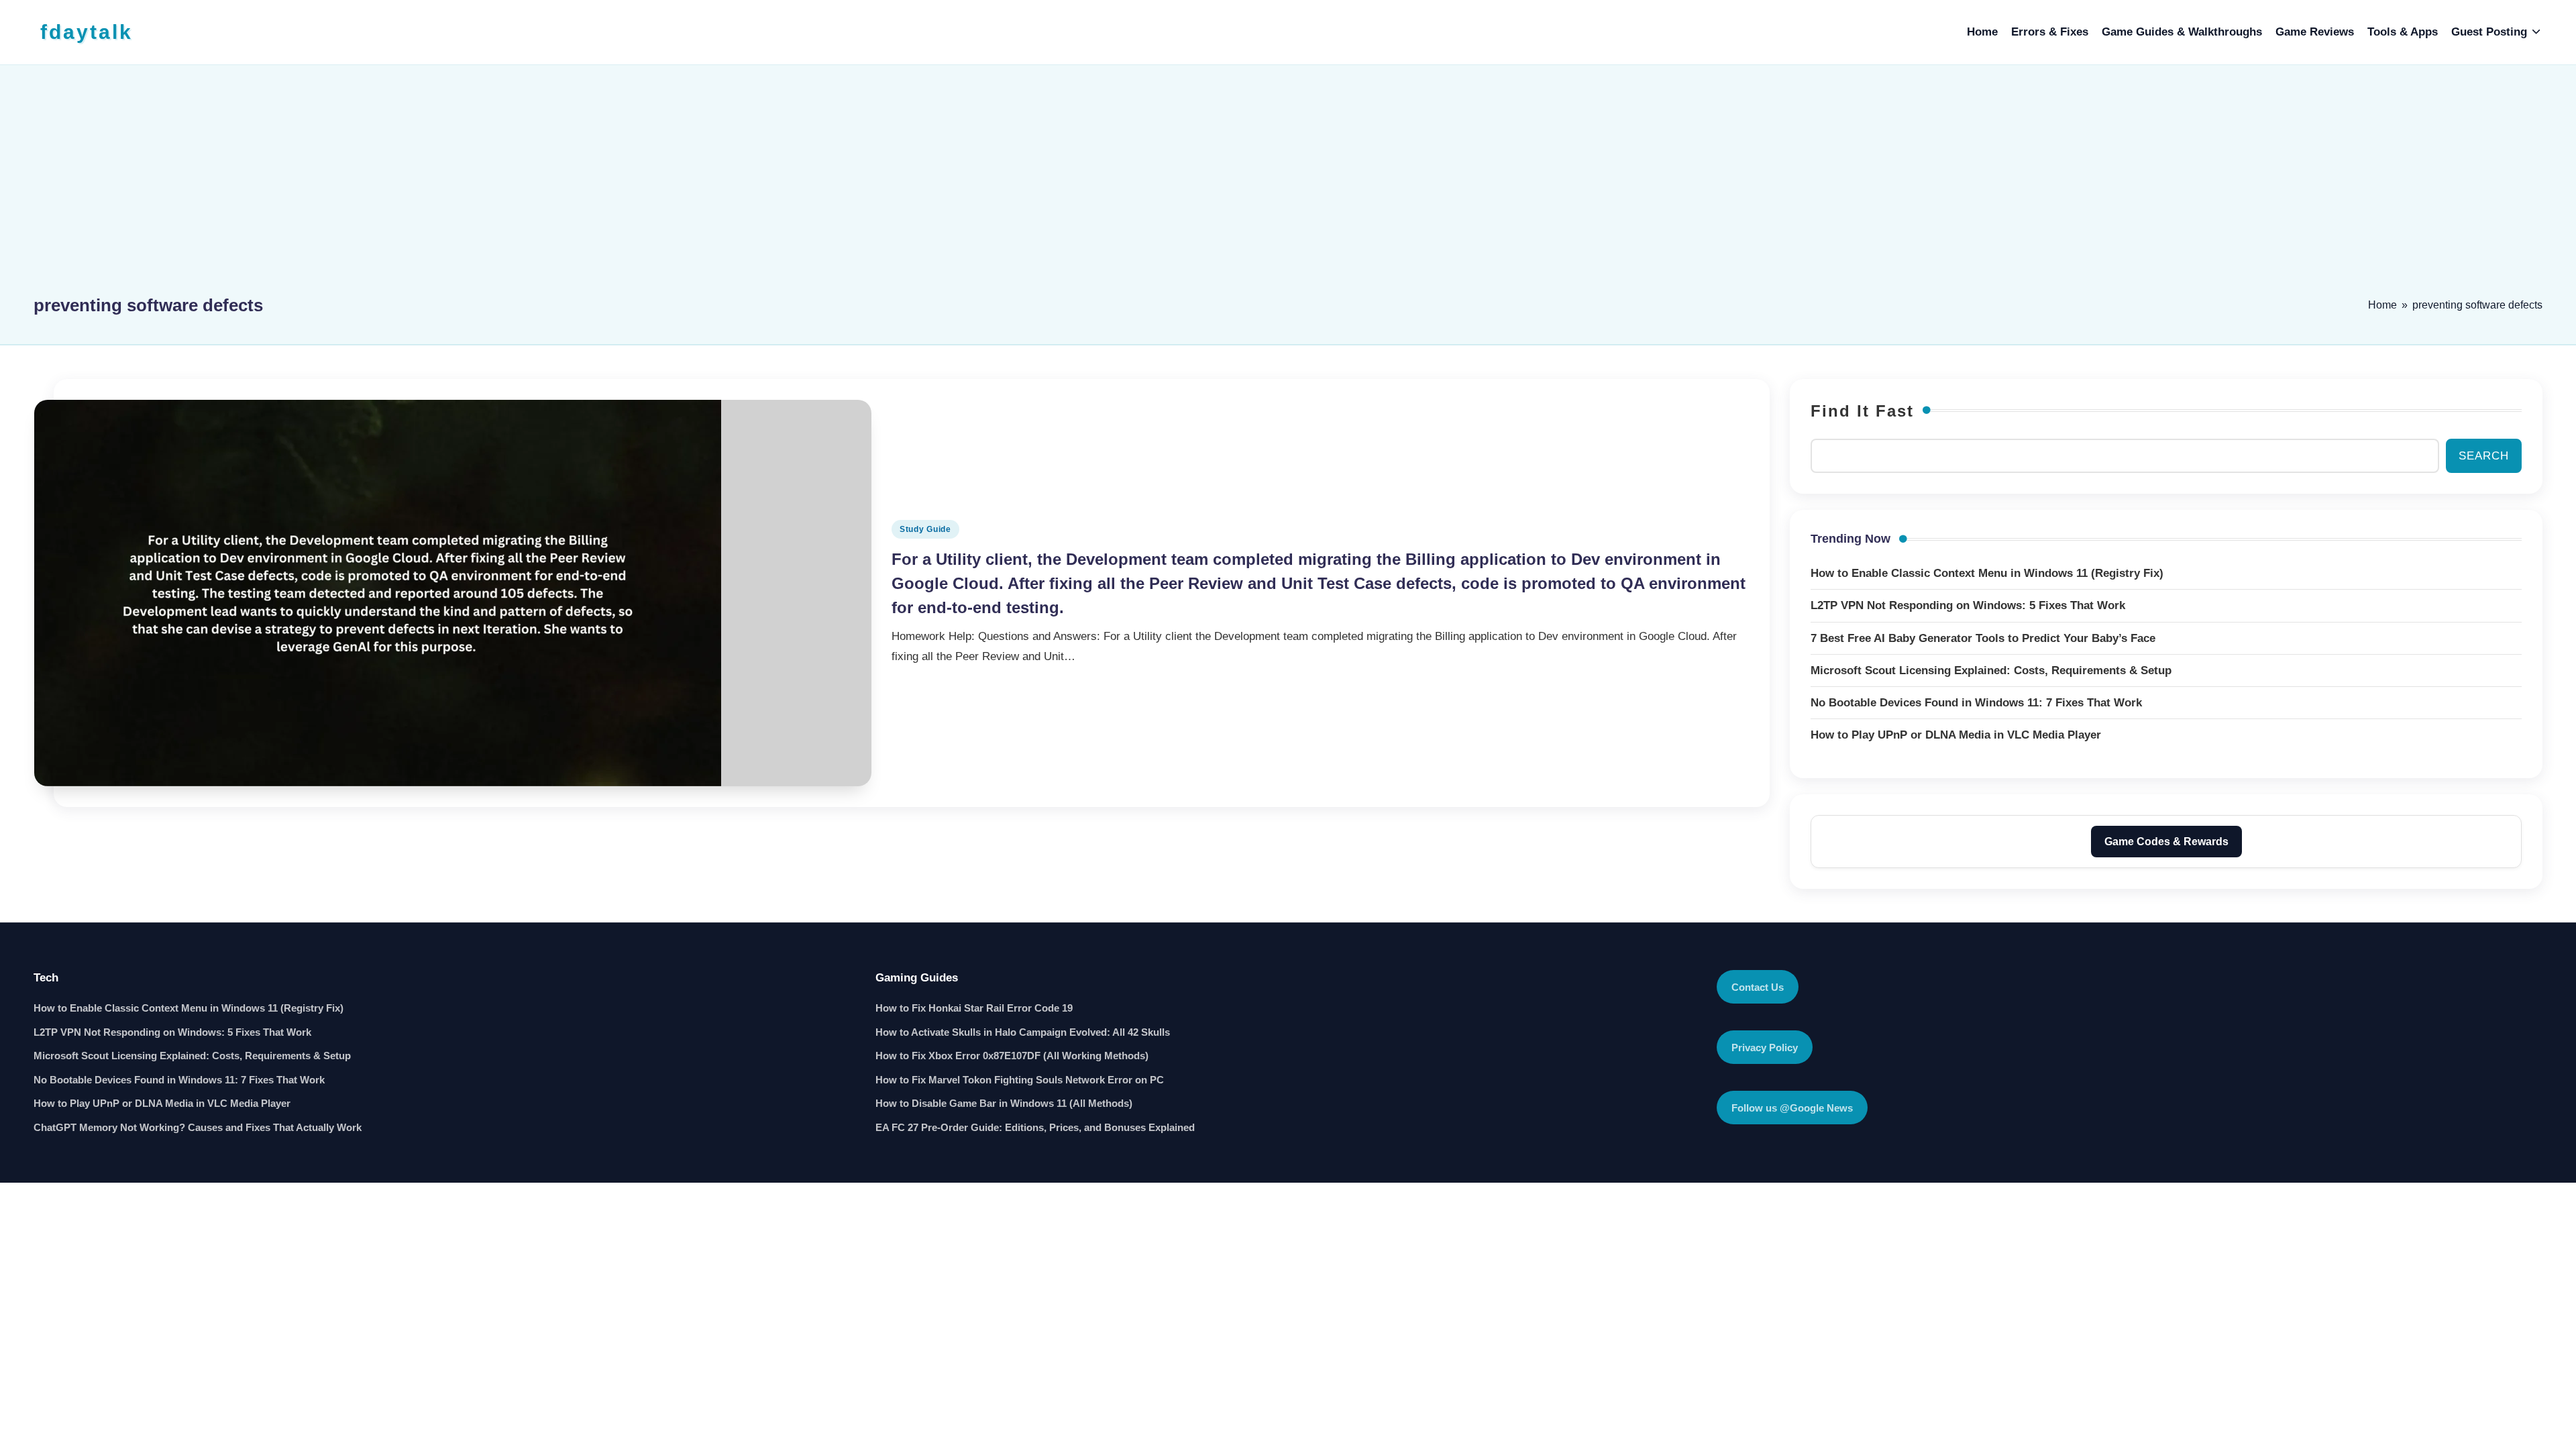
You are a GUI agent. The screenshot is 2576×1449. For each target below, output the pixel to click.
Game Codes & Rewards (2166, 842)
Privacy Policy (1765, 1048)
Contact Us (1758, 987)
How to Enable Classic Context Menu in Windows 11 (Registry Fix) (189, 1008)
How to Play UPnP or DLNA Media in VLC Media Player (162, 1103)
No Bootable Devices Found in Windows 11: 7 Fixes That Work (179, 1080)
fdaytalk (87, 32)
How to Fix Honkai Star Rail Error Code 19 (974, 1008)
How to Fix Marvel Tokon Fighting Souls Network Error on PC (1020, 1080)
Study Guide (925, 529)
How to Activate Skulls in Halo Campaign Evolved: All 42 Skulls (1023, 1032)
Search (2484, 456)
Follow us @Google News (1792, 1108)
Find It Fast (1862, 411)
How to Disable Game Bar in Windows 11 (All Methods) (1004, 1103)
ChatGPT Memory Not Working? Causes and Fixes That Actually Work (198, 1127)
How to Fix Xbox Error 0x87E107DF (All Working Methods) (1012, 1056)
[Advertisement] (1288, 186)
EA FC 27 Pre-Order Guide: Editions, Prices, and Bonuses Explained (1035, 1127)
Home (2382, 305)
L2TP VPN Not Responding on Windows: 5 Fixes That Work (172, 1032)
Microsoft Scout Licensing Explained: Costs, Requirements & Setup (192, 1056)
